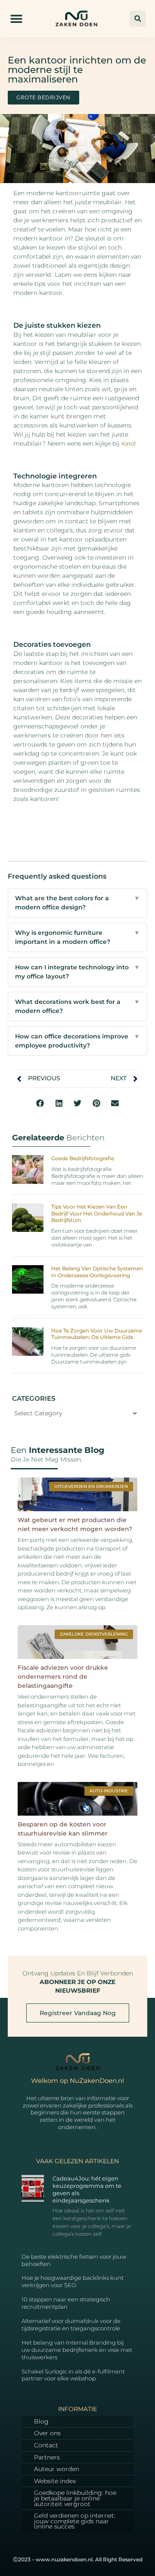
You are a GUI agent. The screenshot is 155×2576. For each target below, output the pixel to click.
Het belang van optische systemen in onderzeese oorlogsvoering (97, 1272)
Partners (47, 2457)
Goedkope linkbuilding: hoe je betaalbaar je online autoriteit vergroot (75, 2498)
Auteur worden (57, 2469)
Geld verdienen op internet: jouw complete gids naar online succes (75, 2521)
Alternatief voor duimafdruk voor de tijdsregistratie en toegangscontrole (71, 2324)
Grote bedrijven (43, 97)
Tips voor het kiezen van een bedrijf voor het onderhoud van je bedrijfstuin (97, 1213)
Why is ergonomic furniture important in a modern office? (77, 937)
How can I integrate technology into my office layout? (77, 972)
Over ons (47, 2433)
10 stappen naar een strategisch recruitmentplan (66, 2303)
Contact (46, 2445)
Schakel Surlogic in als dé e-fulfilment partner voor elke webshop (73, 2375)
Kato (128, 443)
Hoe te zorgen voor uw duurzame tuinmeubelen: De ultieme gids (97, 1334)
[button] (17, 19)
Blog (41, 2421)
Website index (55, 2481)
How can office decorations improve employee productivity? (77, 1041)
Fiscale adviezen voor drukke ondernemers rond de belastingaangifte (63, 1677)
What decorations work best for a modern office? (77, 1006)
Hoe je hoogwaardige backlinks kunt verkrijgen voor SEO (73, 2281)
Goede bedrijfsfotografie (83, 1158)
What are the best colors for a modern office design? (77, 903)
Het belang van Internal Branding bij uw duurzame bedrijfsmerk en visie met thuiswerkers (77, 2350)
